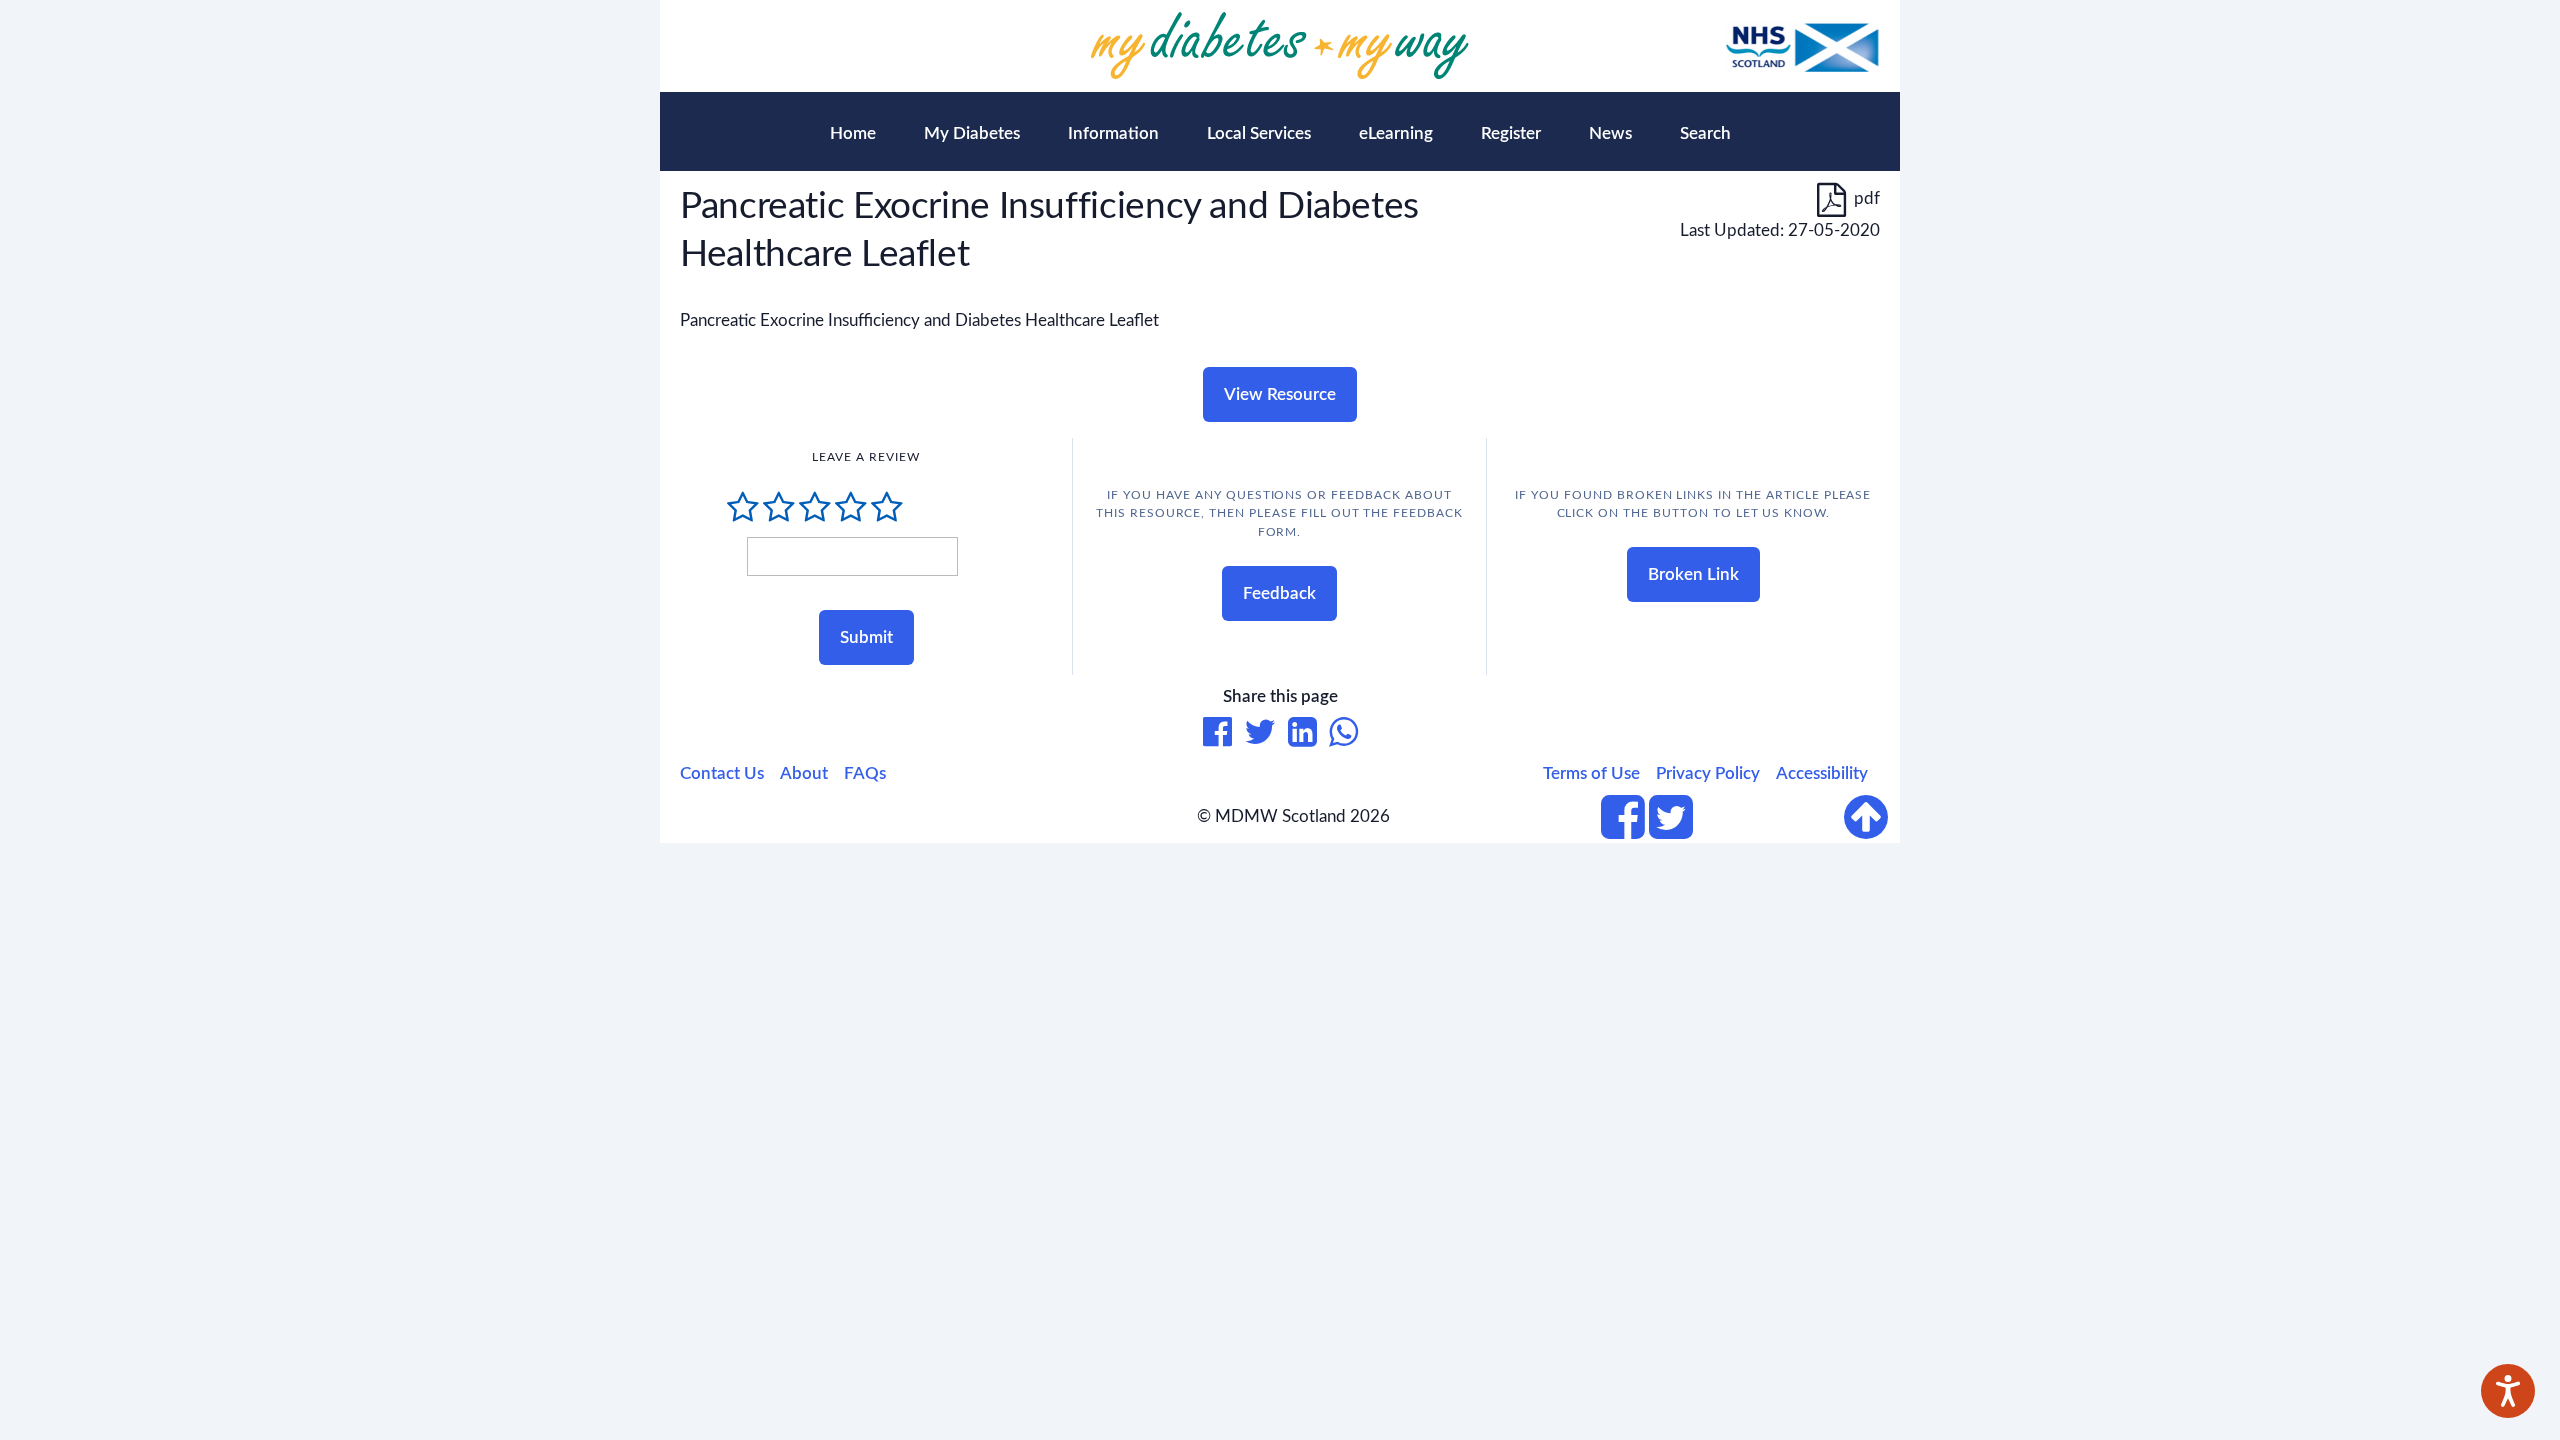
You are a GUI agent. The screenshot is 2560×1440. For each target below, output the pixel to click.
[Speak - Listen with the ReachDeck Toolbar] (2508, 1391)
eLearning (1396, 133)
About (804, 773)
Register (1511, 133)
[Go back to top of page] (1872, 817)
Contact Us (722, 773)
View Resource (1280, 394)
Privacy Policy (1708, 773)
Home (853, 133)
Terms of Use (1591, 773)
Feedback (1279, 593)
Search (1705, 133)
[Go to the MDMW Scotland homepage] (1280, 46)
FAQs (865, 773)
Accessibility (1822, 773)
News (1610, 133)
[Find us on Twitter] (1671, 829)
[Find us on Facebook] (1623, 829)
